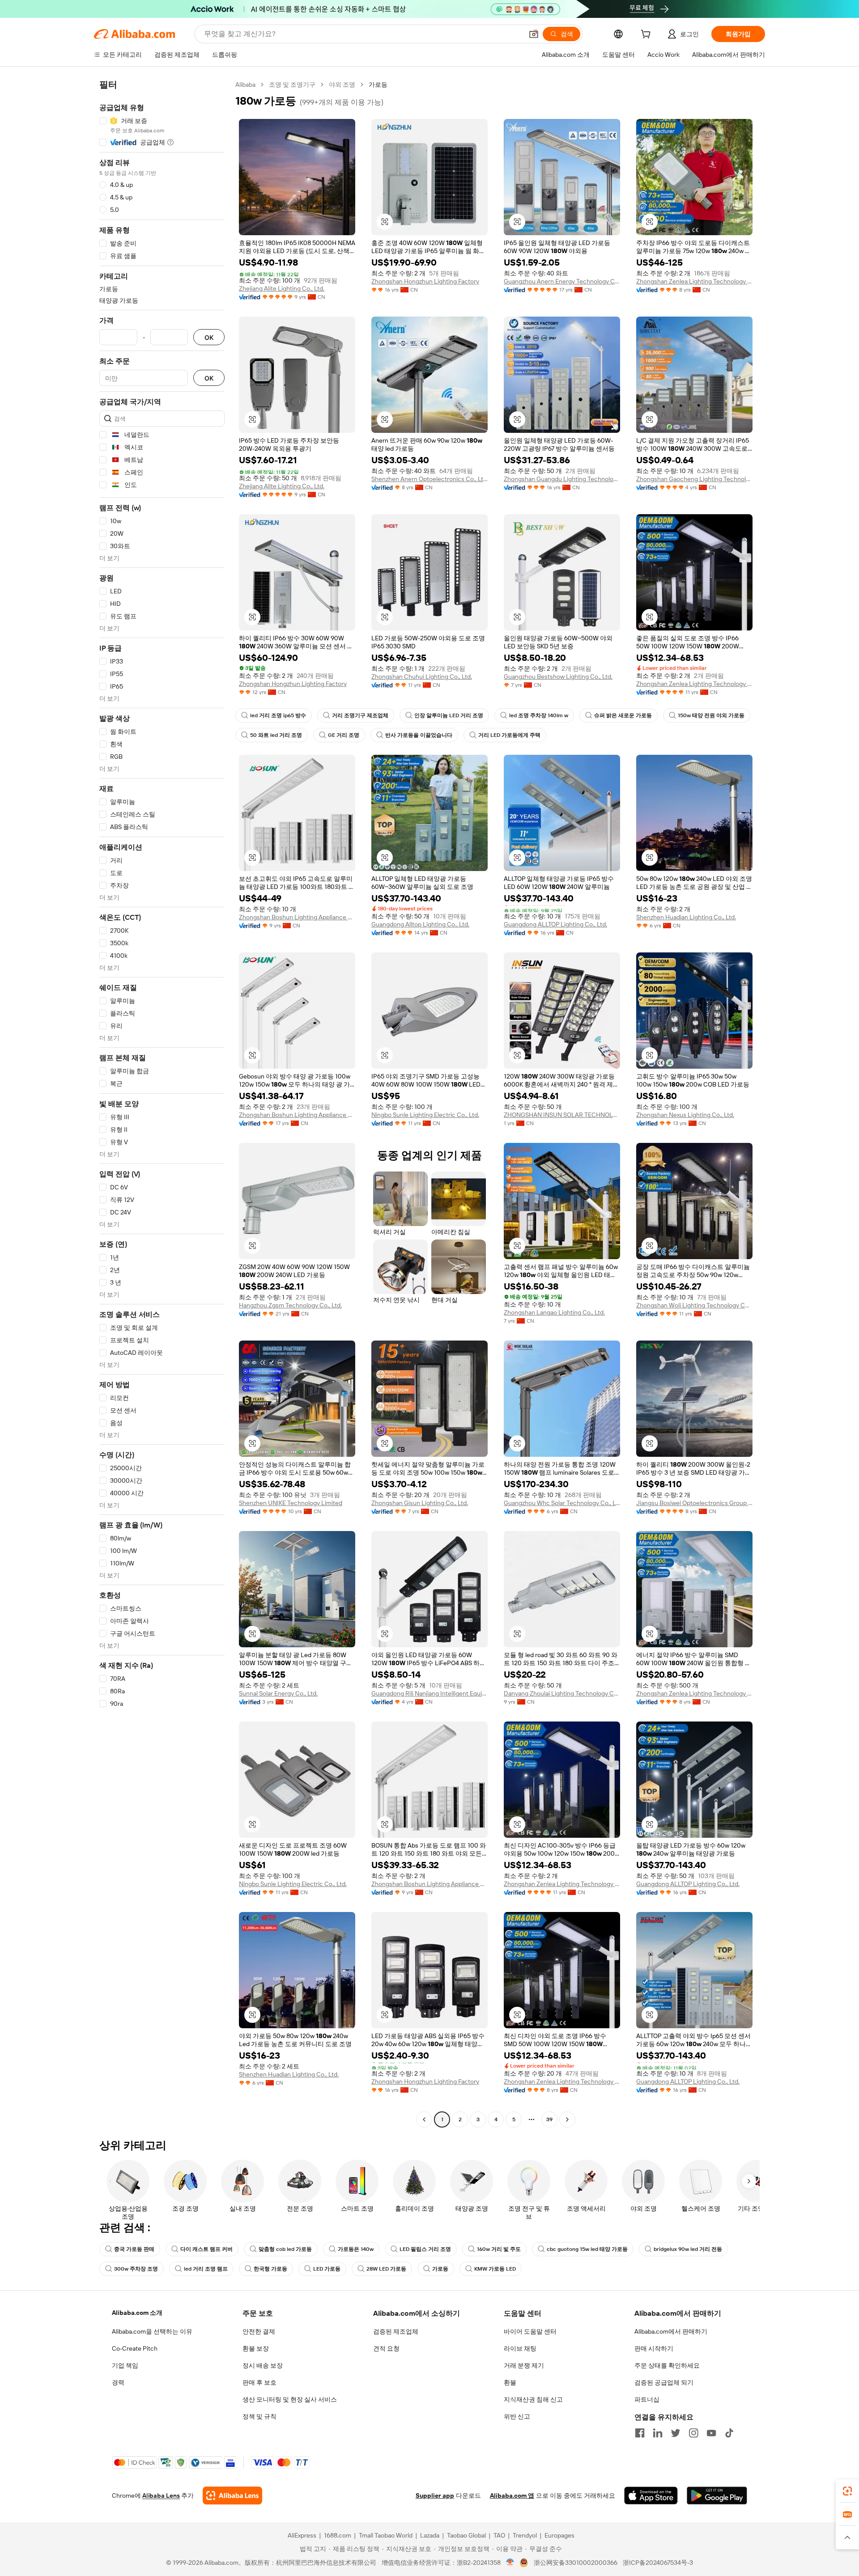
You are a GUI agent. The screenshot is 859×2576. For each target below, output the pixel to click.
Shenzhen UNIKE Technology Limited (291, 1503)
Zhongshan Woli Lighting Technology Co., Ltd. (694, 1305)
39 (549, 2119)
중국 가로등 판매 (134, 2249)
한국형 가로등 (270, 2269)
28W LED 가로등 (386, 2269)
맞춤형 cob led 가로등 (285, 2249)
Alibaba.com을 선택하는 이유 (152, 2331)
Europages (559, 2535)
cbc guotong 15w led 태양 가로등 (587, 2249)
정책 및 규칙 (259, 2416)
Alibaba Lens (161, 2496)
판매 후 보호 (259, 2382)
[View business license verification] (510, 2563)
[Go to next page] (567, 2119)
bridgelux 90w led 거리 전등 (688, 2249)
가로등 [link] (378, 85)
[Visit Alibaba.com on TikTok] (729, 2433)
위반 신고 (517, 2416)
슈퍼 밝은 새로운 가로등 (623, 715)
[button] (534, 34)
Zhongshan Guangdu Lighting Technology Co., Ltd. (562, 479)
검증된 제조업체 (396, 2331)
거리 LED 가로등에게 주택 (509, 735)
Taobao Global (466, 2535)
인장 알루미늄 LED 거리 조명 (449, 715)
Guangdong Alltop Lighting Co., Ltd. (420, 924)
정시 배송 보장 (263, 2365)
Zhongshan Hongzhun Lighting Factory (425, 281)
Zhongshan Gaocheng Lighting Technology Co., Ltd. (694, 479)
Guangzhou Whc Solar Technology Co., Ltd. (562, 1503)
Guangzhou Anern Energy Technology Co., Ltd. (562, 281)
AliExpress (302, 2535)
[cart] (647, 35)
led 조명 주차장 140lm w (539, 715)
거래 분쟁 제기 (524, 2365)
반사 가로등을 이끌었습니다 (419, 735)
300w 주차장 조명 (136, 2269)
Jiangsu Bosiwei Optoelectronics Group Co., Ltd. (694, 1503)
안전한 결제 (259, 2331)
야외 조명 (342, 85)
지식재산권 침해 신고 (533, 2399)
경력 (118, 2382)
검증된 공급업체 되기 (664, 2382)
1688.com (338, 2535)
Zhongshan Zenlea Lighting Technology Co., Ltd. (694, 281)
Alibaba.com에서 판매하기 (671, 2331)
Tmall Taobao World (386, 2535)
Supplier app (435, 2496)
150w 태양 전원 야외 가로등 (711, 715)
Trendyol (525, 2535)
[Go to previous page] (424, 2119)
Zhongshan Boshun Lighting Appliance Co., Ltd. (297, 917)
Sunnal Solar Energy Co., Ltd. (278, 1693)
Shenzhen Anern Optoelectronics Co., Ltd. (429, 479)
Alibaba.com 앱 (512, 2496)
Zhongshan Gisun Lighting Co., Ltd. (420, 1503)
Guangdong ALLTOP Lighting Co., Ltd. (555, 924)
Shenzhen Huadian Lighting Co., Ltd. (686, 917)
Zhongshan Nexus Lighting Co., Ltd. (685, 1115)
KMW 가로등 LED (495, 2269)
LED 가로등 (327, 2269)
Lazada (430, 2535)
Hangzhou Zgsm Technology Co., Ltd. (290, 1305)
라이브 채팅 (520, 2348)
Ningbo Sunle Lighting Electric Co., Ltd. (425, 1115)
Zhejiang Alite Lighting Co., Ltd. (282, 288)
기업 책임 (125, 2365)
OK (209, 337)
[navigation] (162, 1103)
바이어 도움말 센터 (530, 2331)
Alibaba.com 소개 (137, 2313)
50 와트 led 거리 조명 (276, 735)
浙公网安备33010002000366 (576, 2563)
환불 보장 (256, 2348)
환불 (510, 2382)
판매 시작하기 (654, 2348)
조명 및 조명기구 (292, 85)
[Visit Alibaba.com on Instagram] (693, 2433)
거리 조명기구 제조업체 (360, 715)
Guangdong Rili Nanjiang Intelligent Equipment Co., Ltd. (429, 1693)
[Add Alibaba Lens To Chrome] (232, 2496)
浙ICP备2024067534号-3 (658, 2563)
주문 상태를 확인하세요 (667, 2365)
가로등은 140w (356, 2249)
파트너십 (647, 2399)
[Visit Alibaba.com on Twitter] (676, 2433)
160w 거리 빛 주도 (499, 2249)
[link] (847, 2491)
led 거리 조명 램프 (206, 2269)
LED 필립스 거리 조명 (425, 2249)
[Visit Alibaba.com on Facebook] (640, 2433)
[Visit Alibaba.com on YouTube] (711, 2433)
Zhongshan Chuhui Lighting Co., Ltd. (422, 677)
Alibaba (245, 85)
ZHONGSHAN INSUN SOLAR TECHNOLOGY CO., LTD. (562, 1115)
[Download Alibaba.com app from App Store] (651, 2496)
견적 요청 (386, 2348)
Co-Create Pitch (135, 2348)
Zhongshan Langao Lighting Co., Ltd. (554, 1312)
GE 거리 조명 (344, 735)
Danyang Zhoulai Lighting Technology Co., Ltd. (562, 1693)
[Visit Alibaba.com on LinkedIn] (658, 2433)
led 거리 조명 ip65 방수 (278, 715)
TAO (499, 2535)
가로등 (440, 2269)
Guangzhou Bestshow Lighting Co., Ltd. (558, 677)
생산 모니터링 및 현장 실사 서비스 (290, 2399)
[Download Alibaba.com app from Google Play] (717, 2496)
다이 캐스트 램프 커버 (206, 2249)
